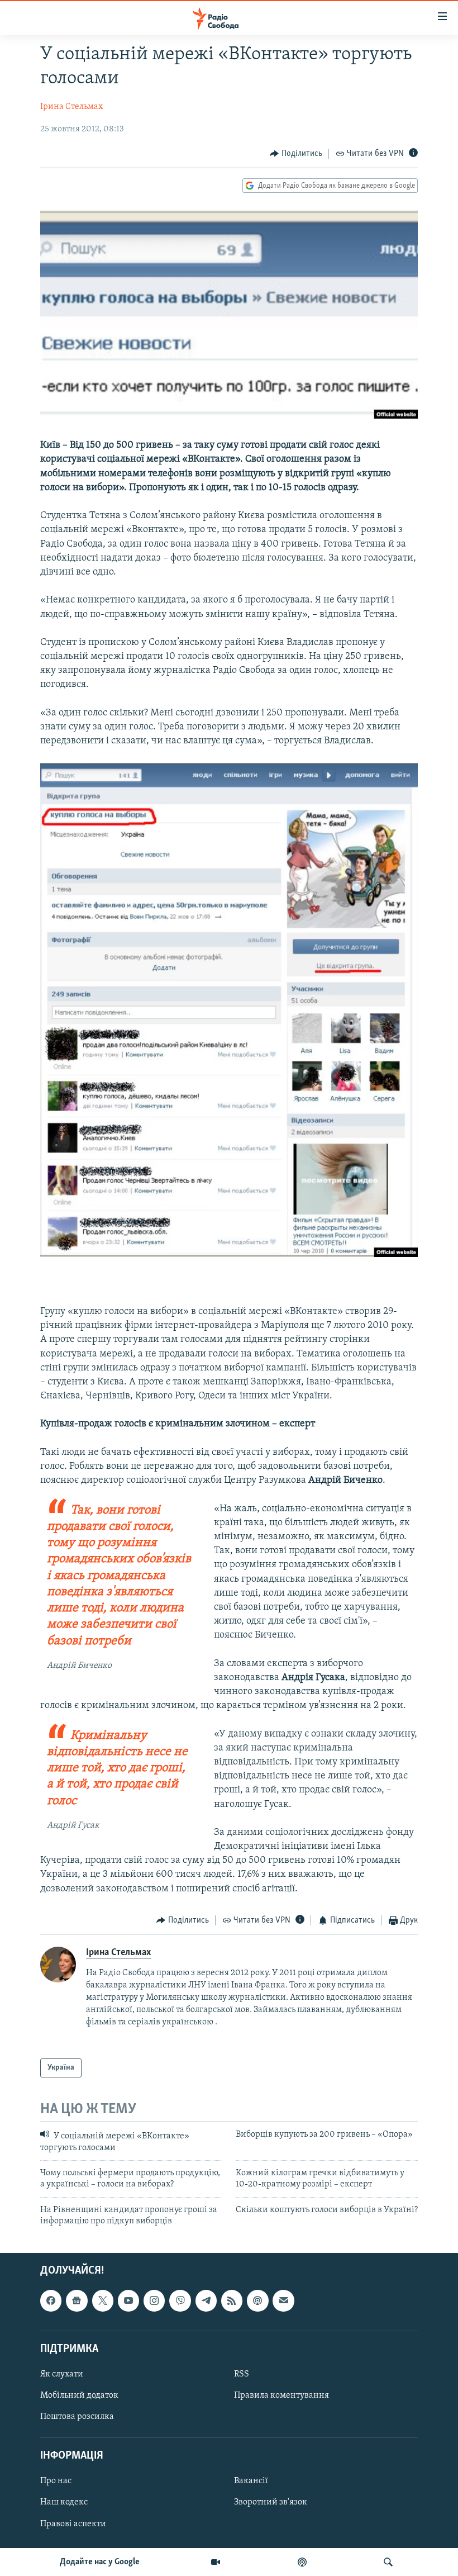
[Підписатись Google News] (77, 2300)
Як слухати (62, 2374)
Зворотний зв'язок (271, 2502)
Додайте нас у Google (100, 2562)
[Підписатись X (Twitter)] (103, 2300)
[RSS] (232, 2300)
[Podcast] (257, 2300)
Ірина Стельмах (71, 107)
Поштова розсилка (77, 2417)
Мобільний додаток (79, 2395)
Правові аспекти (73, 2523)
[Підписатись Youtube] (128, 2300)
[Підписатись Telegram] (206, 2300)
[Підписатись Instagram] (154, 2300)
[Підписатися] (283, 2300)
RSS (242, 2374)
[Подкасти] (302, 2562)
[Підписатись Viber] (180, 2300)
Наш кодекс (64, 2502)
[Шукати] (388, 2562)
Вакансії (251, 2481)
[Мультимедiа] (216, 2562)
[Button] (296, 154)
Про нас (56, 2481)
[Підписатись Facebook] (51, 2300)
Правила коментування (282, 2395)
